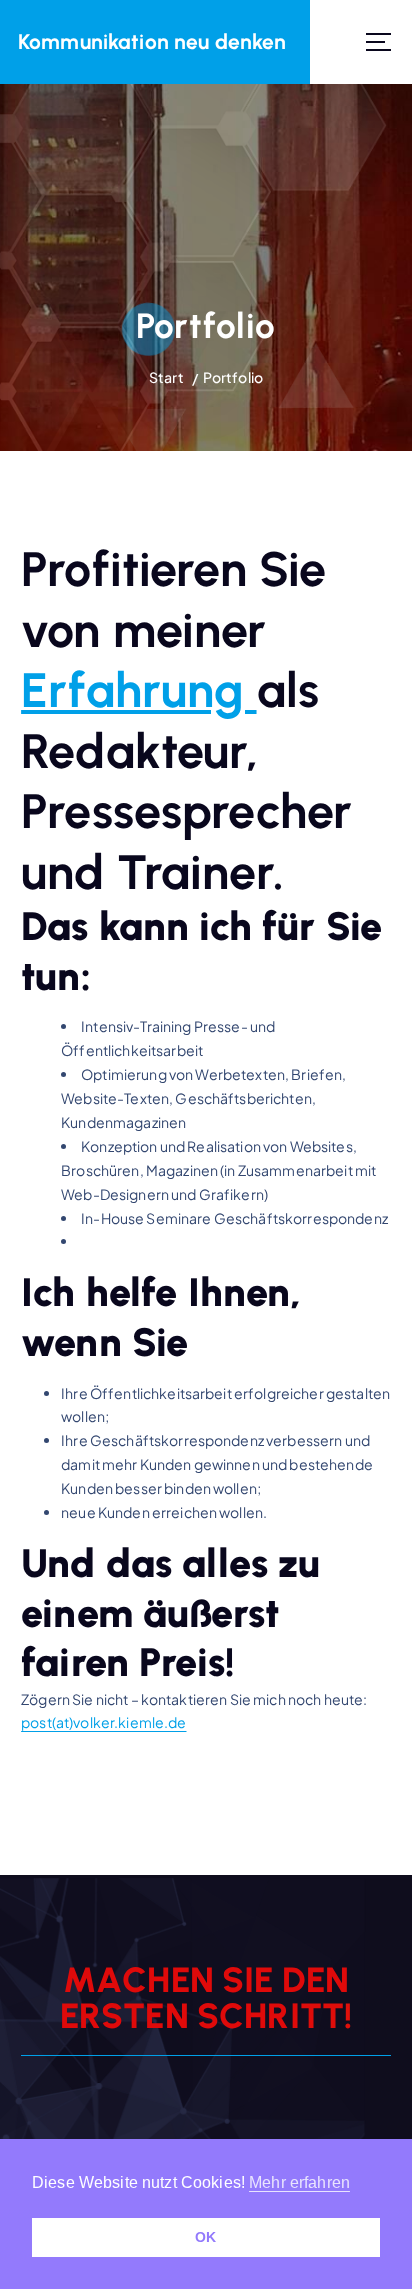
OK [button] (205, 2237)
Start (166, 377)
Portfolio (233, 377)
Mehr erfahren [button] (299, 2182)
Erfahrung (138, 690)
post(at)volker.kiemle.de (103, 1722)
